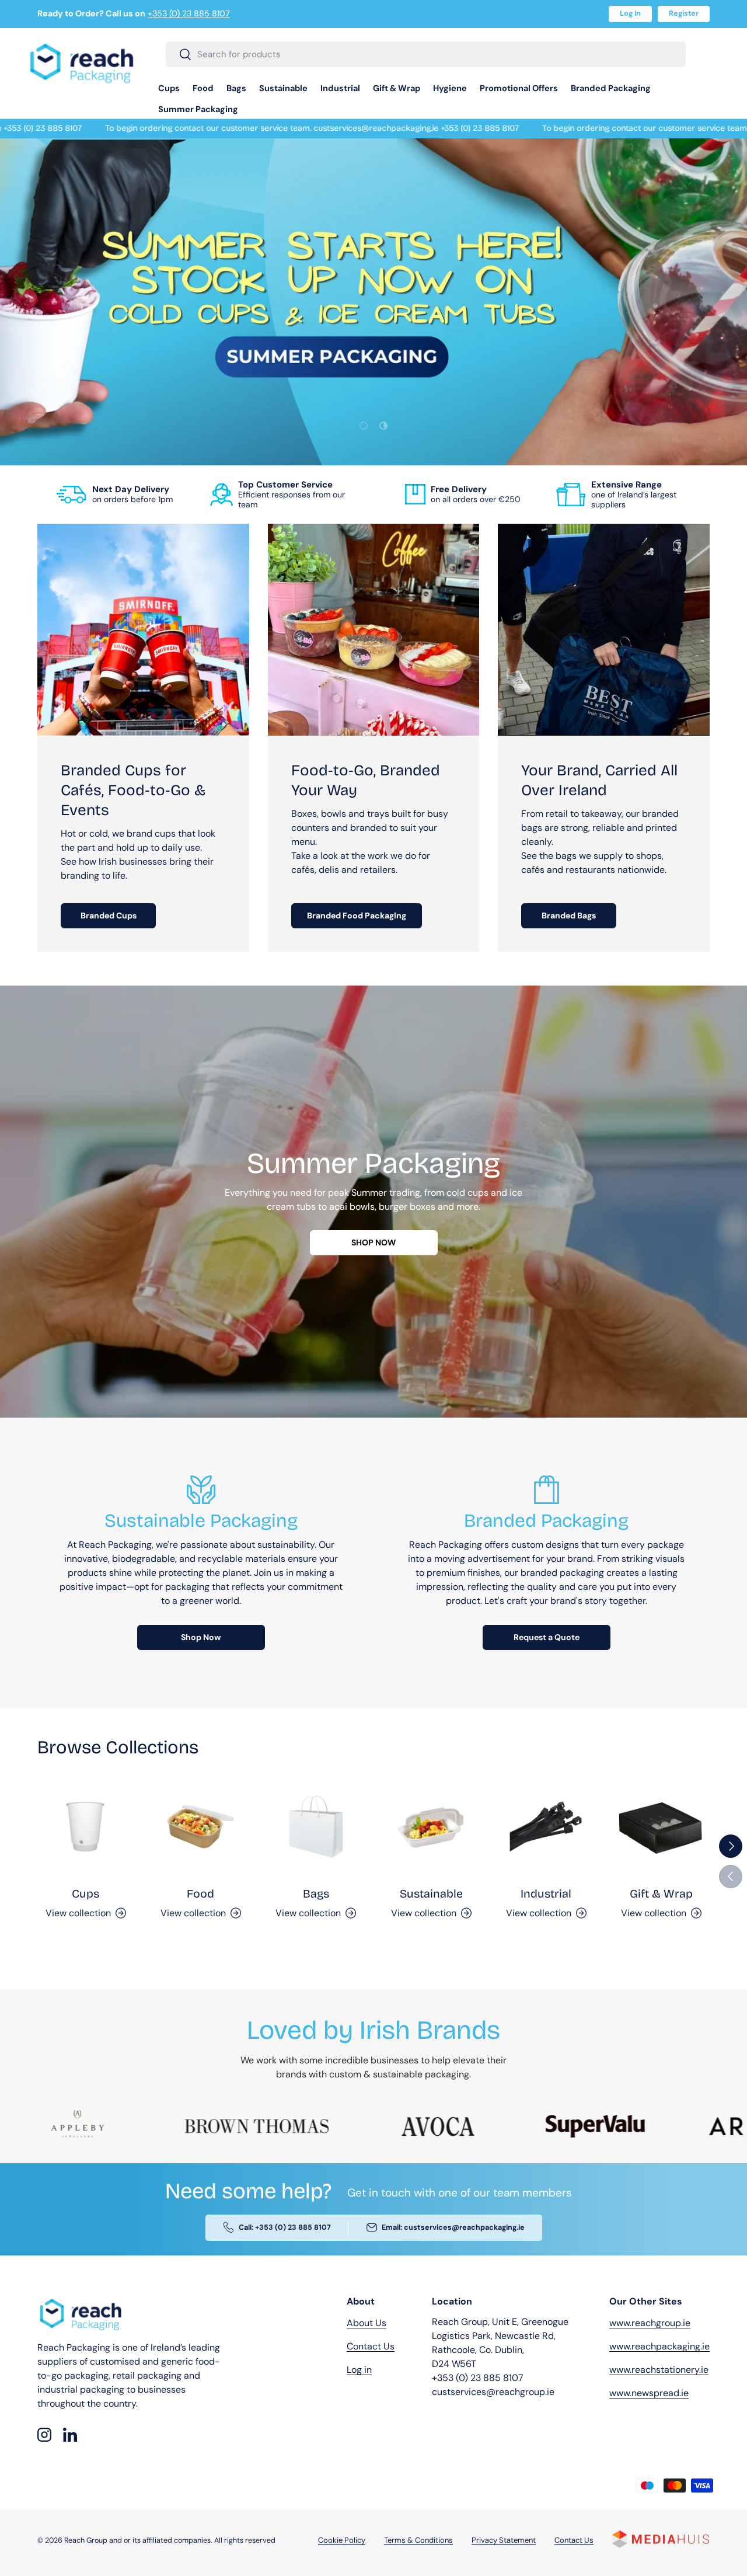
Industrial (340, 88)
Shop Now (201, 1637)
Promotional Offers (519, 88)
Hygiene (450, 88)
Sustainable (283, 88)
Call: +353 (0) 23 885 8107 (285, 2228)
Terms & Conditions (418, 2541)
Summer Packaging (198, 109)
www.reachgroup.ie (650, 2323)
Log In (630, 13)
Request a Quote (547, 1637)
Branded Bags (569, 915)
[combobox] (426, 54)
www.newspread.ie (649, 2393)
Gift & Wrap (397, 88)
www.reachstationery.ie (659, 2370)
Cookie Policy (342, 2541)
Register (684, 13)
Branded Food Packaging (357, 915)
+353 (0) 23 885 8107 (189, 13)
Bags (236, 88)
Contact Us (371, 2346)
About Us (366, 2323)
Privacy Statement (504, 2541)
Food (203, 88)
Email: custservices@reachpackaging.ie (453, 2228)
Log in (359, 2370)
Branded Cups (109, 915)
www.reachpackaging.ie (659, 2346)
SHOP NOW (373, 1242)
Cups (169, 88)
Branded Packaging (611, 88)
